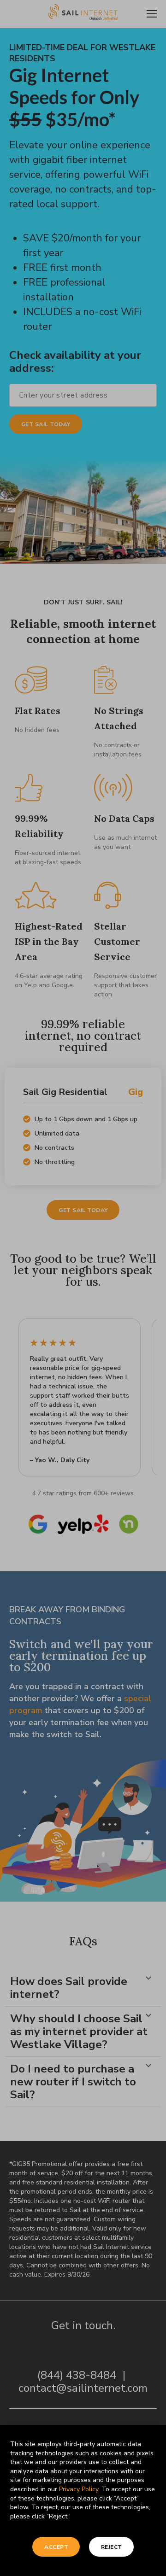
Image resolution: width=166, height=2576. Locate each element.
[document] (83, 1288)
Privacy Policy (79, 2489)
